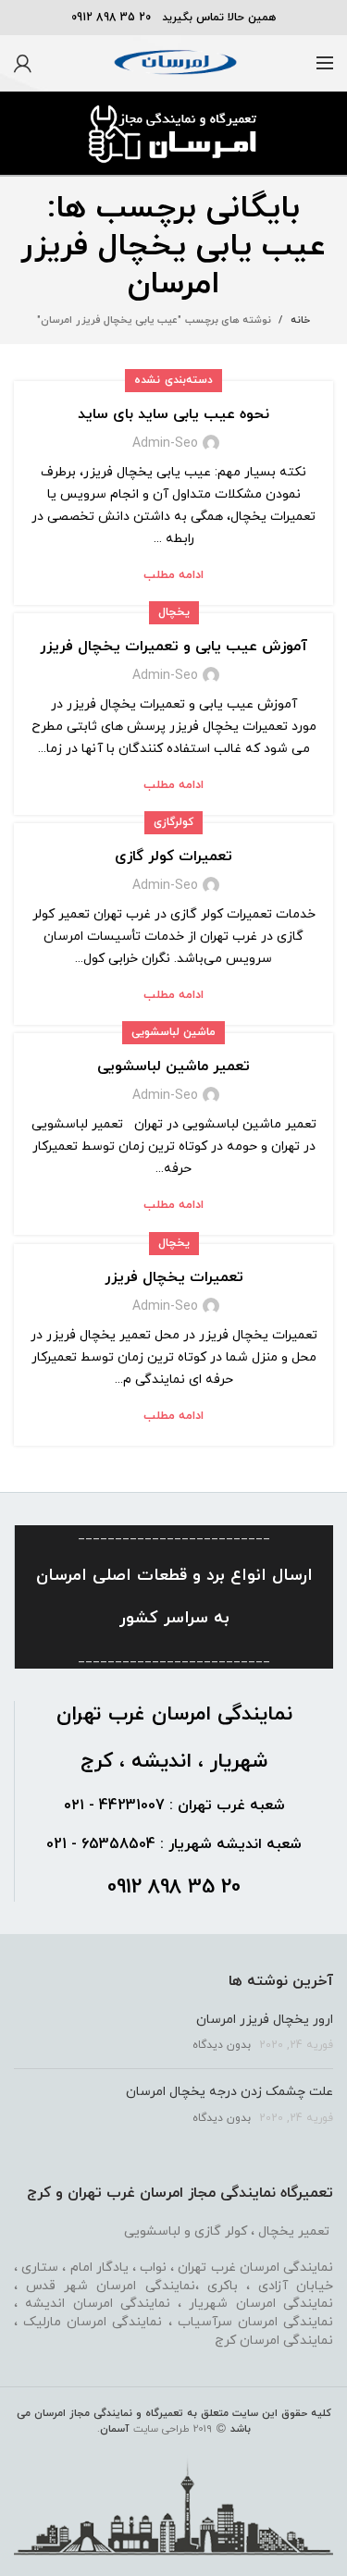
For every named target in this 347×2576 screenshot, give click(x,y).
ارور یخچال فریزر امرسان (265, 2020)
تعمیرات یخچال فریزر (174, 1277)
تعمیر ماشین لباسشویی (173, 1066)
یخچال (174, 612)
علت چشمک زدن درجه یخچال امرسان (229, 2092)
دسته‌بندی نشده (173, 380)
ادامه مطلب (173, 576)
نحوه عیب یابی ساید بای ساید (173, 414)
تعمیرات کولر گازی (173, 857)
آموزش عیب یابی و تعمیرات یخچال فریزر (173, 647)
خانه (300, 320)
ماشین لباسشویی (173, 1032)
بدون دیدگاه (222, 2045)
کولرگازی (173, 822)
